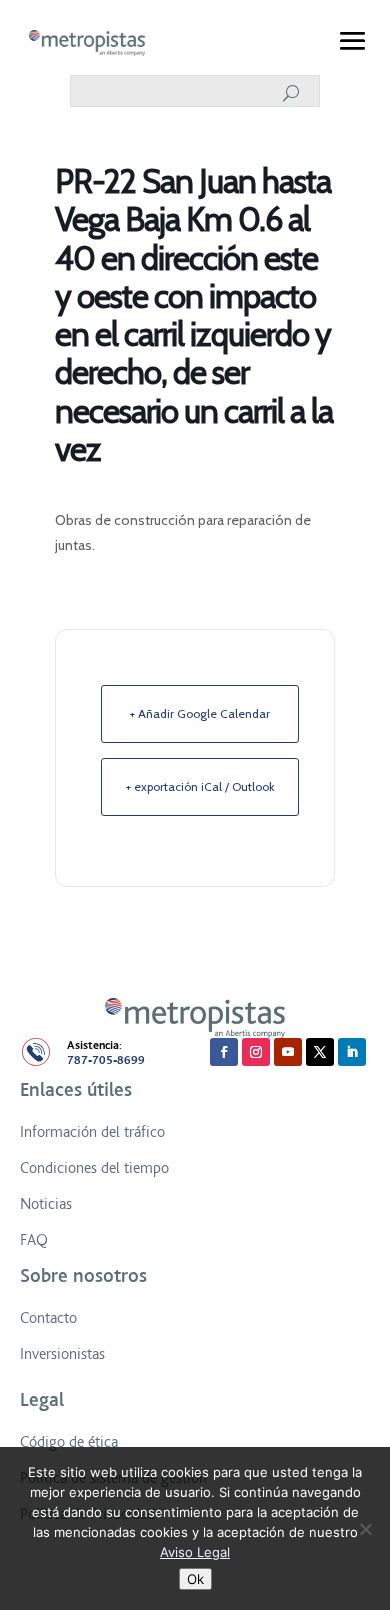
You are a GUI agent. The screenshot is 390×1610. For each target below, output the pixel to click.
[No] (365, 1529)
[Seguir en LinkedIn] (352, 1052)
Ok (195, 1579)
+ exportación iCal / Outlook (200, 786)
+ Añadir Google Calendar (200, 713)
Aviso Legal (195, 1552)
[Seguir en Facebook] (224, 1052)
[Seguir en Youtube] (288, 1052)
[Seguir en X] (320, 1052)
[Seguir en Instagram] (256, 1052)
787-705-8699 (106, 1060)
